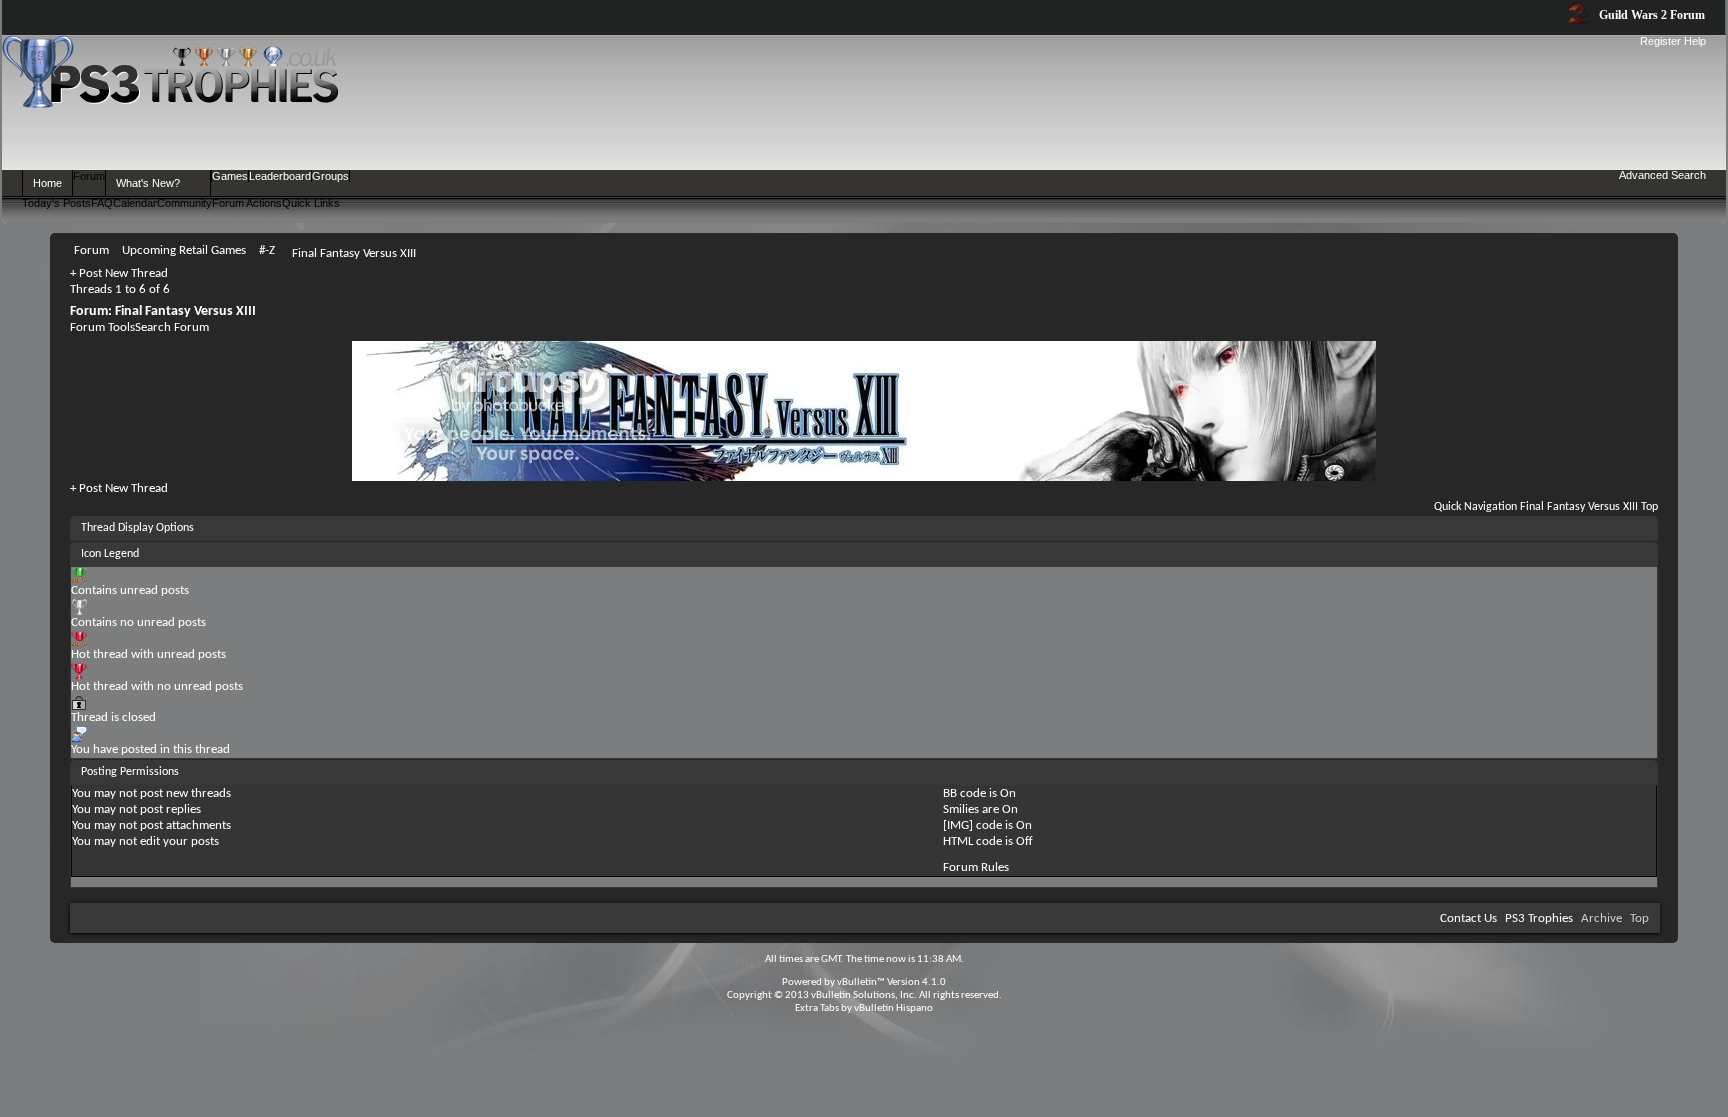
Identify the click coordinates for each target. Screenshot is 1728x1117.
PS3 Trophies (1539, 918)
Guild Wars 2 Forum (1650, 15)
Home (47, 183)
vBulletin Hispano (893, 1008)
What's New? (148, 183)
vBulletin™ (861, 982)
